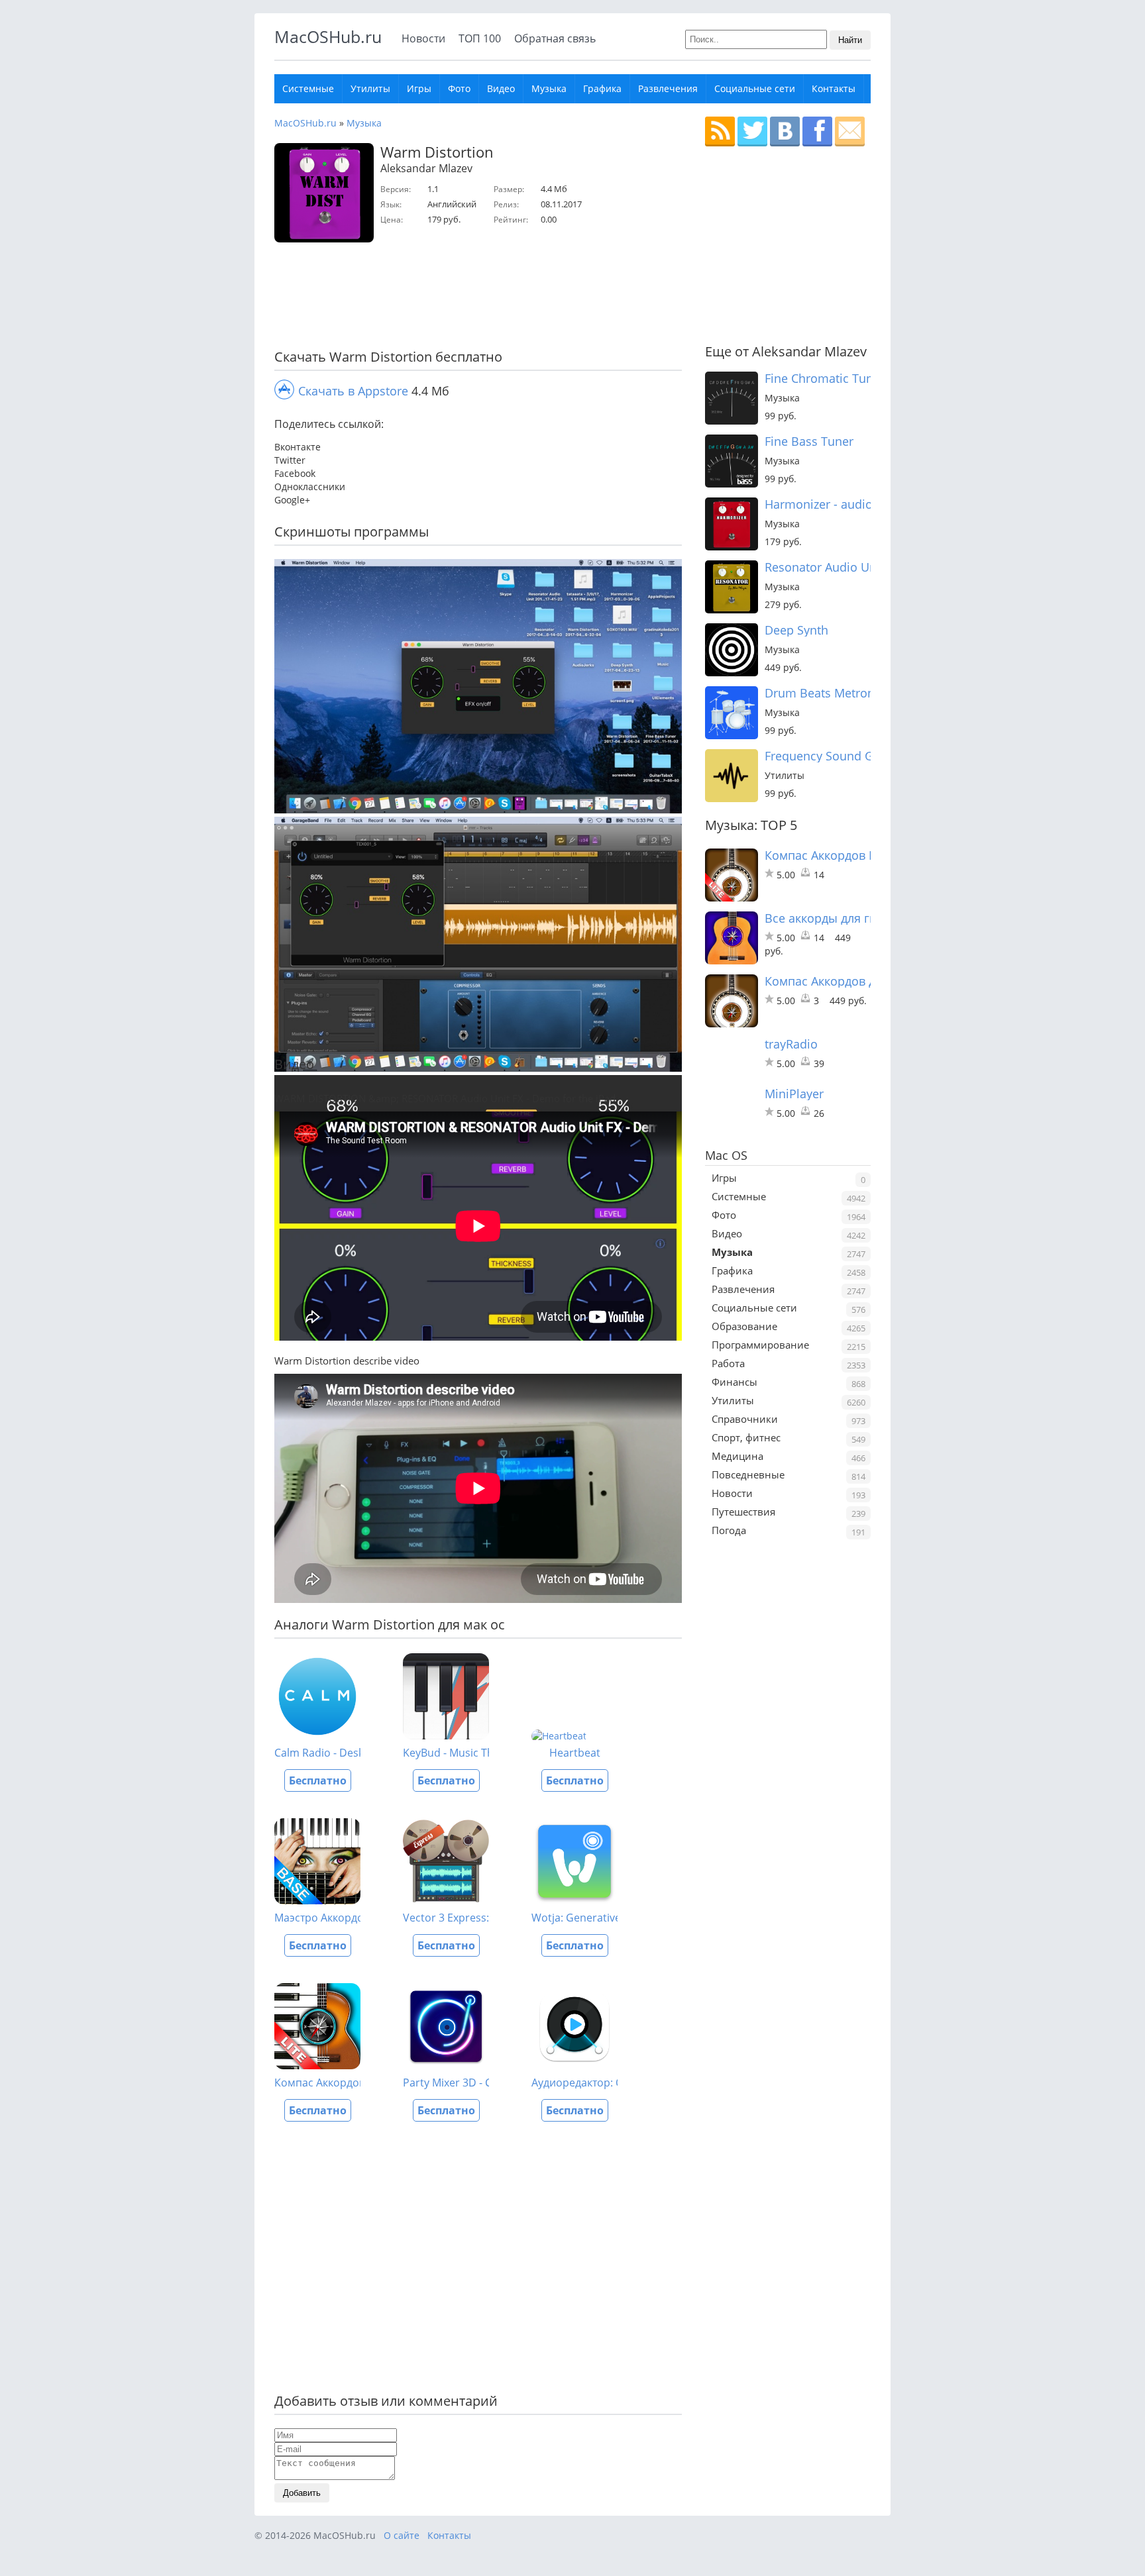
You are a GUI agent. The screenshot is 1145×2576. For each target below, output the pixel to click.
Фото (459, 88)
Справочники (745, 1419)
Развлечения (668, 88)
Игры (419, 88)
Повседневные (748, 1474)
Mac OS (726, 1155)
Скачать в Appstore (353, 391)
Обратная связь (555, 38)
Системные (308, 88)
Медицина (737, 1456)
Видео (501, 88)
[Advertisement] (473, 299)
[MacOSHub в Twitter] (752, 131)
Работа (728, 1363)
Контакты (834, 88)
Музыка (549, 88)
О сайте (402, 2535)
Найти (850, 40)
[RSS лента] (720, 131)
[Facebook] (817, 131)
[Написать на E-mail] (850, 131)
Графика (602, 88)
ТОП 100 (480, 38)
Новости (423, 38)
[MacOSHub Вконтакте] (785, 131)
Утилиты (370, 88)
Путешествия (743, 1512)
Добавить (302, 2493)
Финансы (735, 1382)
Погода (729, 1530)
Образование (744, 1326)
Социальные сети (755, 88)
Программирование (760, 1345)
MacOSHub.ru (328, 36)
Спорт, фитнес (746, 1437)
